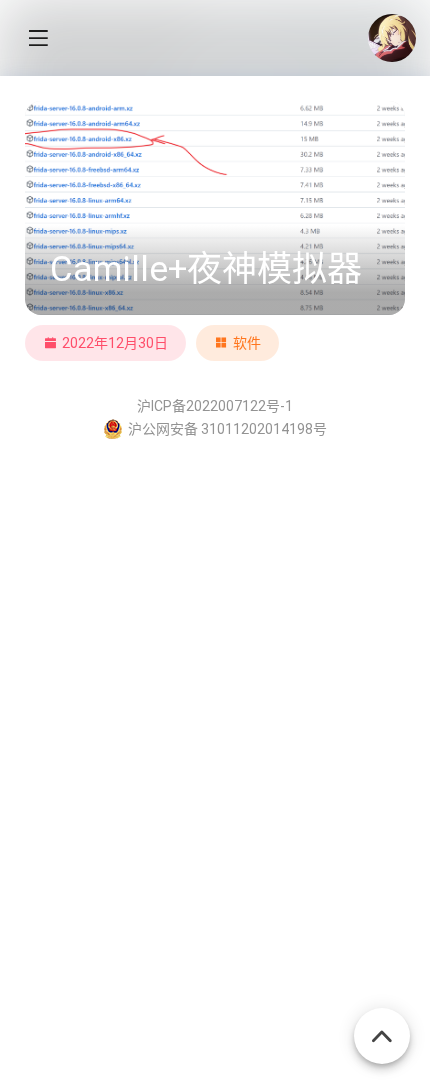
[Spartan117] (392, 38)
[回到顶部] (382, 1025)
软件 (247, 343)
